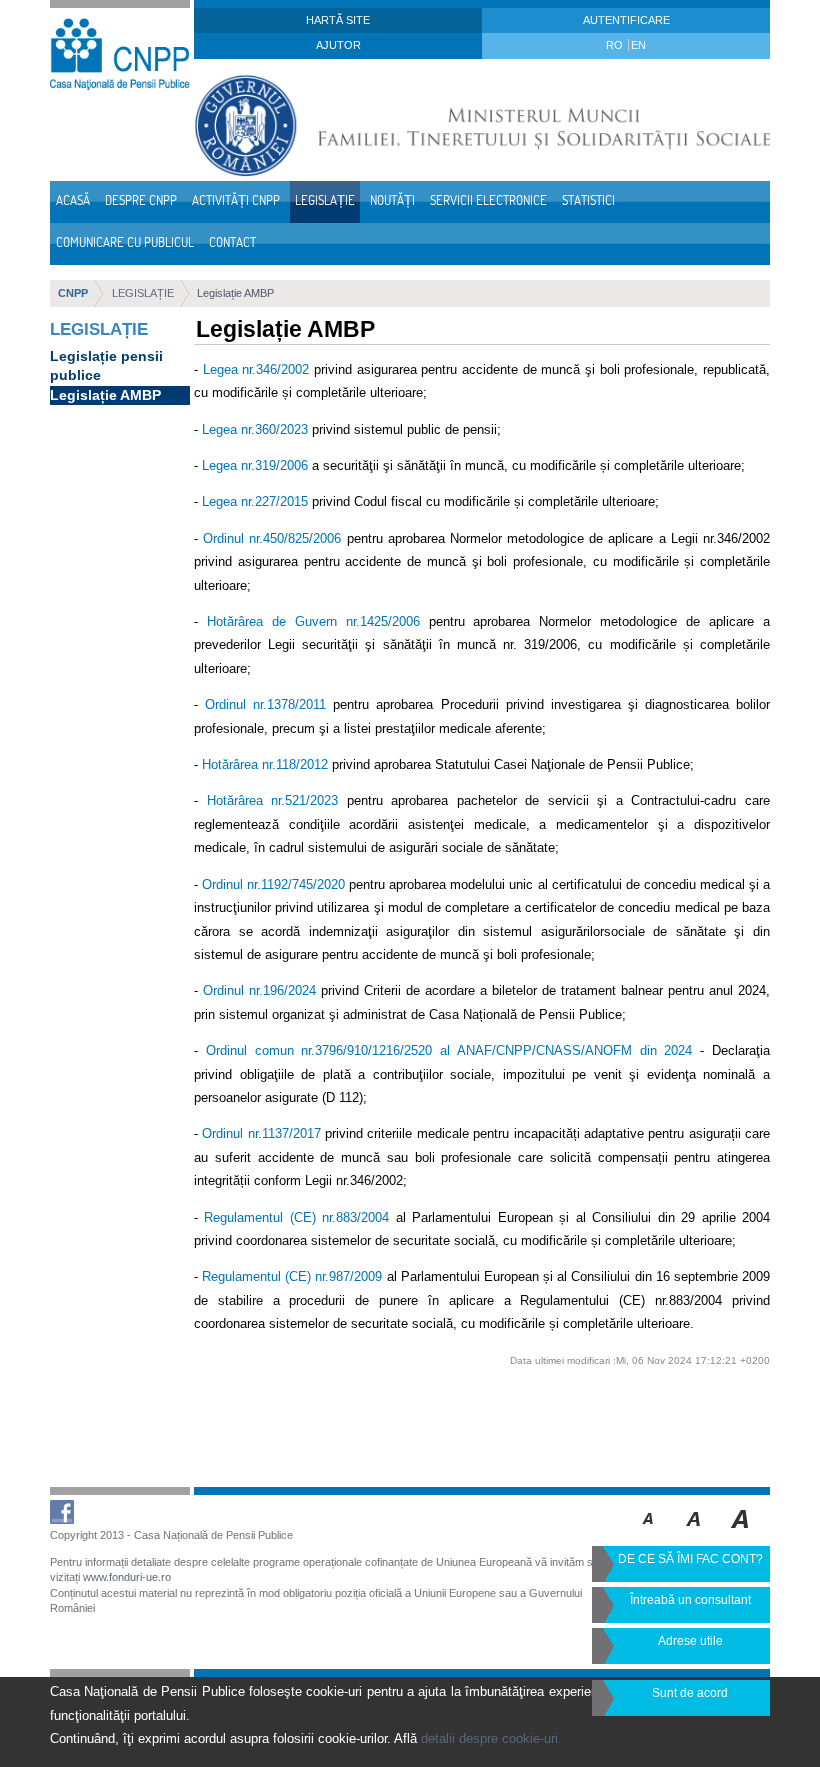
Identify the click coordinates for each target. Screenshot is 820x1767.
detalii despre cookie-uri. (491, 1738)
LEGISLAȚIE (143, 293)
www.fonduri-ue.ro (127, 1577)
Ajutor (338, 45)
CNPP (73, 293)
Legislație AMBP (235, 293)
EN (638, 45)
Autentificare (626, 20)
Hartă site (338, 20)
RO (616, 45)
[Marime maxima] (741, 1533)
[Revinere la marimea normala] (648, 1533)
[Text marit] (694, 1533)
